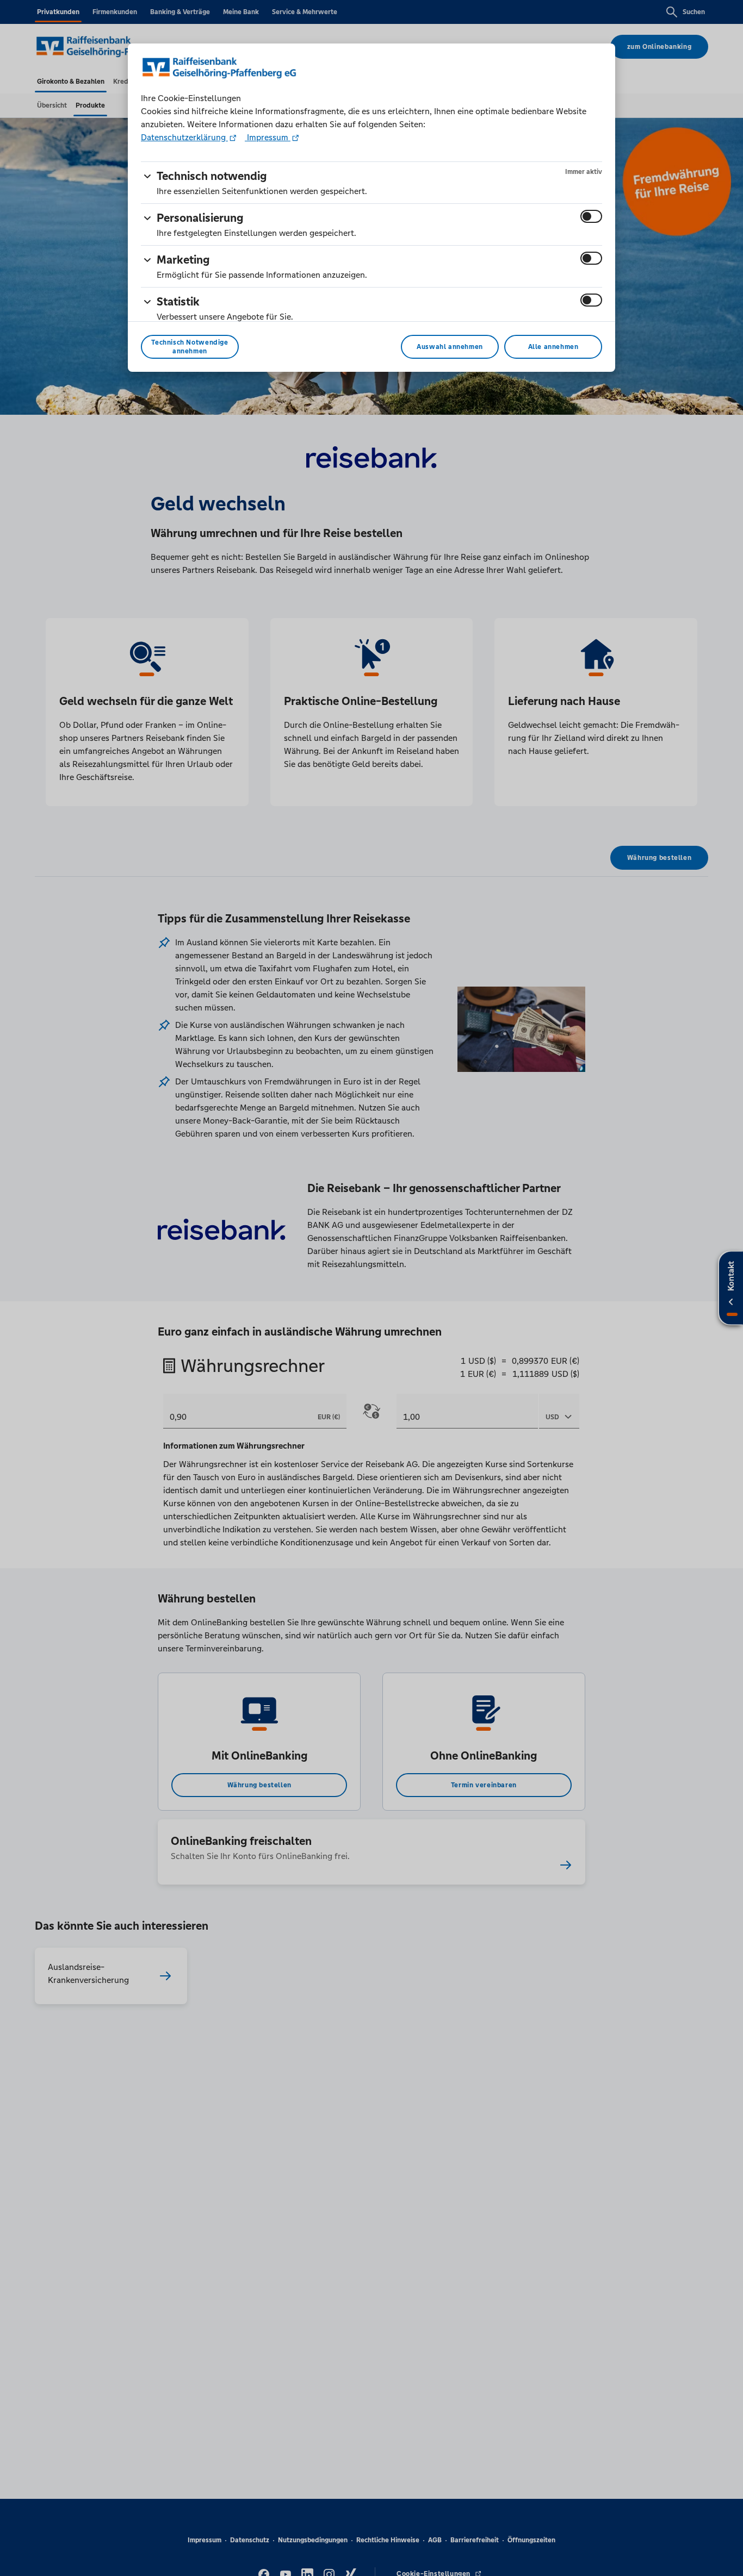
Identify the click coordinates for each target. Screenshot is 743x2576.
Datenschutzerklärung (184, 137)
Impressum (268, 137)
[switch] (591, 216)
